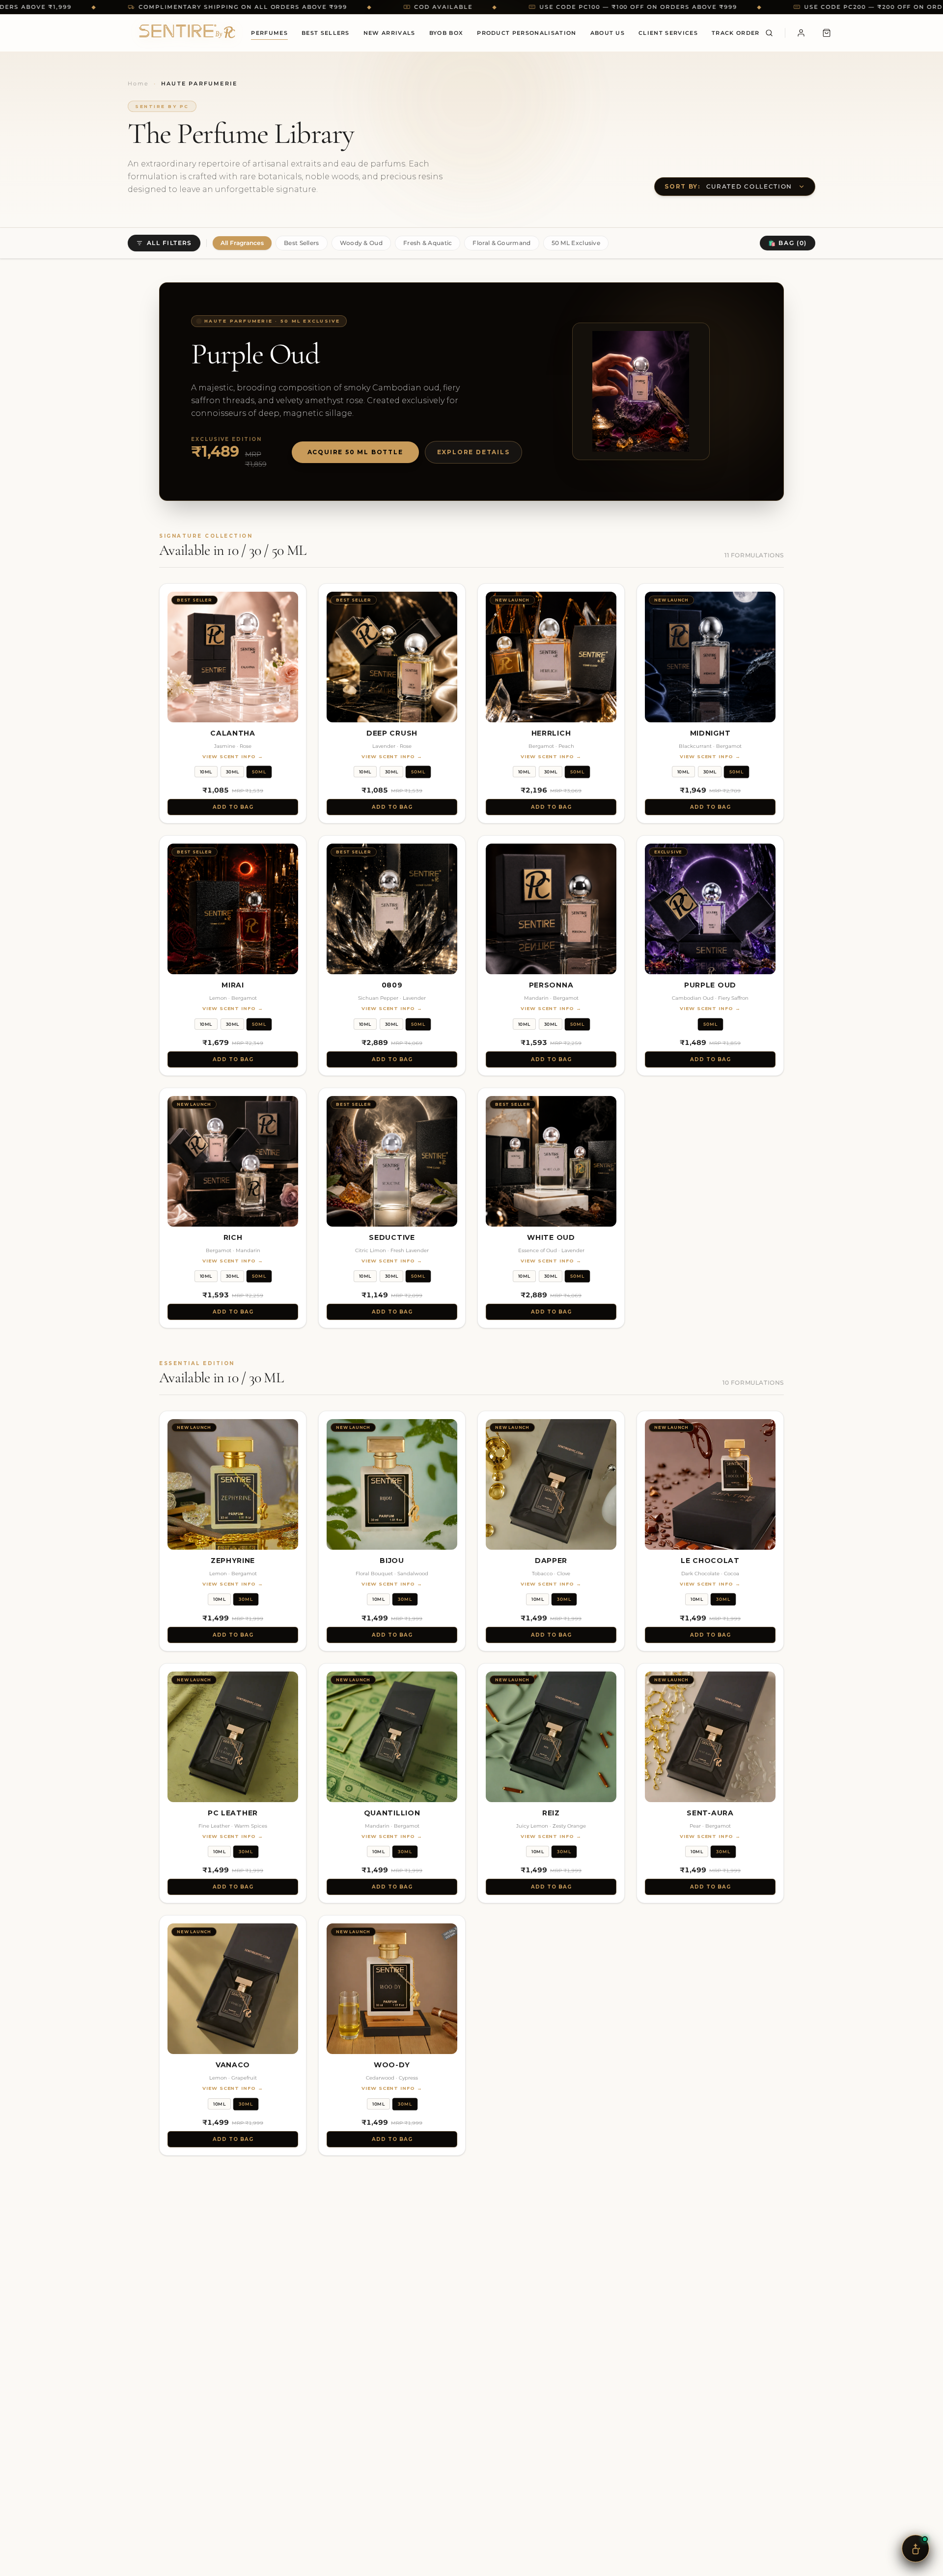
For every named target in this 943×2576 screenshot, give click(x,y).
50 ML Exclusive (576, 243)
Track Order (736, 33)
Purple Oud (710, 985)
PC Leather (233, 1813)
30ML (233, 772)
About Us (608, 33)
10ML (206, 772)
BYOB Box (446, 33)
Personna (551, 985)
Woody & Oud (361, 243)
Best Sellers (326, 33)
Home (138, 83)
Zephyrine (233, 1561)
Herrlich (551, 733)
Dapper (551, 1561)
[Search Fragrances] (769, 33)
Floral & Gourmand (501, 243)
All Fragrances (242, 243)
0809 (392, 985)
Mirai (233, 985)
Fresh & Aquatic (428, 243)
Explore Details (473, 452)
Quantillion (392, 1813)
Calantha (233, 733)
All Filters (169, 243)
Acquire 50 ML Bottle (355, 452)
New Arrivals (389, 33)
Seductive (392, 1237)
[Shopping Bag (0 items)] (827, 33)
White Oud (551, 1237)
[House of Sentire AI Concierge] (915, 2549)
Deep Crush (392, 733)
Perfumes (269, 33)
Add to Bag (233, 807)
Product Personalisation (527, 33)
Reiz (551, 1813)
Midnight (710, 733)
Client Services (668, 33)
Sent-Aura (710, 1813)
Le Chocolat (710, 1561)
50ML (259, 772)
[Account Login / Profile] (801, 33)
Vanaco (233, 2065)
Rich (233, 1237)
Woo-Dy (392, 2065)
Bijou (392, 1561)
